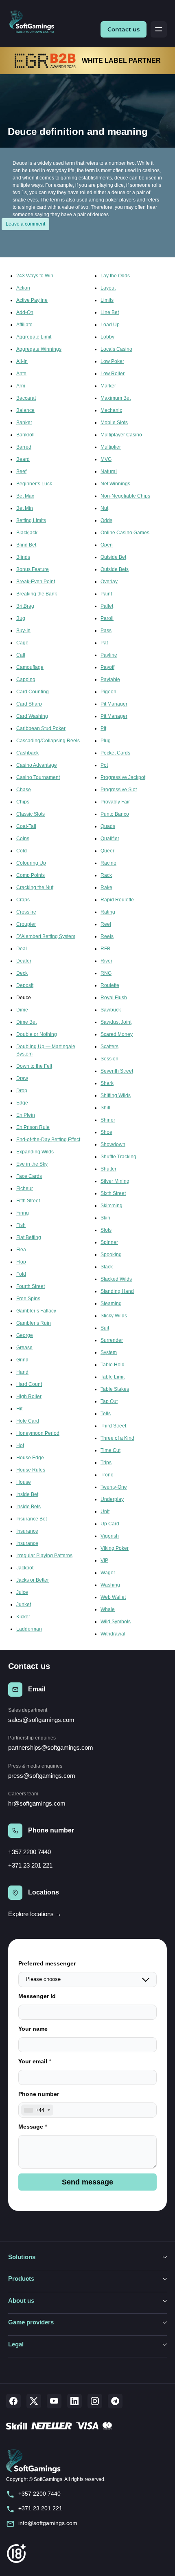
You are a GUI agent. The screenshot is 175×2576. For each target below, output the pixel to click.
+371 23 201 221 (30, 1865)
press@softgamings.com (42, 1776)
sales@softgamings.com (41, 1720)
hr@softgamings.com (37, 1803)
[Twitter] (34, 2401)
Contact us (124, 29)
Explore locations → (35, 1914)
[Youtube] (54, 2401)
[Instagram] (95, 2401)
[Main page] (35, 22)
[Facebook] (13, 2401)
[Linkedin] (74, 2401)
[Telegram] (115, 2401)
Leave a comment (25, 224)
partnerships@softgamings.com (51, 1747)
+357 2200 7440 (30, 1852)
